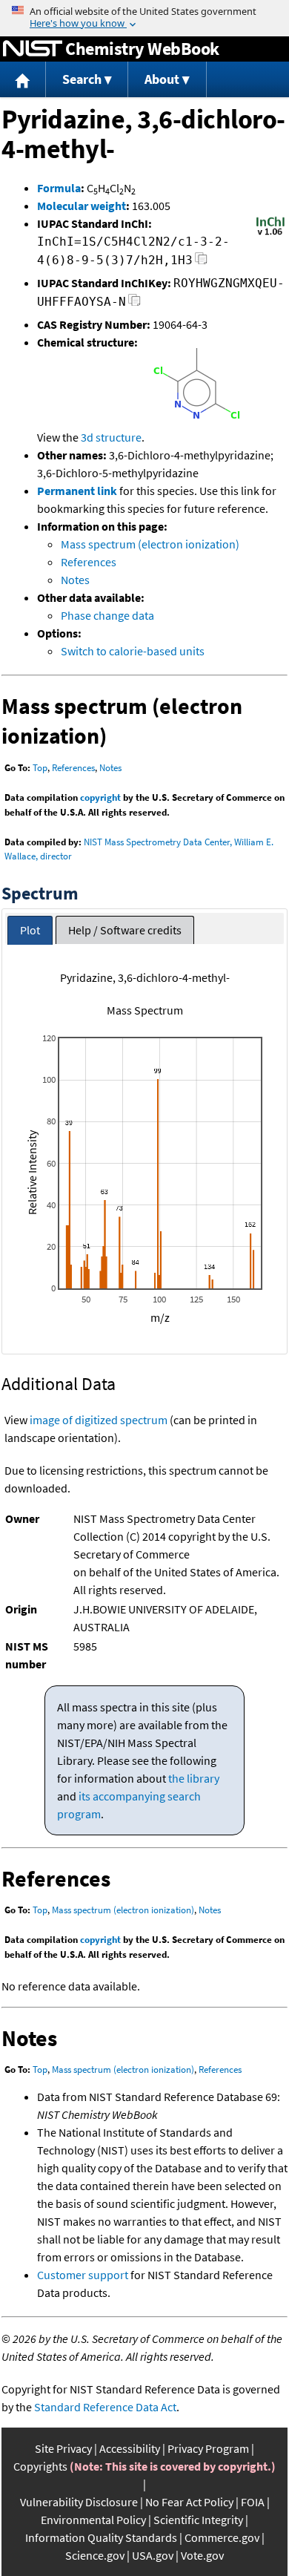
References (89, 562)
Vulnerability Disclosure (79, 2502)
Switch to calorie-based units (133, 651)
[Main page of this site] (23, 80)
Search (82, 79)
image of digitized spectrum (99, 1420)
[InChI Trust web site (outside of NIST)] (270, 234)
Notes (75, 580)
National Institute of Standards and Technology (33, 49)
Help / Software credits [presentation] (125, 930)
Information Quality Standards (101, 2537)
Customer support (83, 2275)
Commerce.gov (222, 2537)
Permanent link (77, 491)
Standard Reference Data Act (105, 2407)
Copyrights (40, 2466)
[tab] (30, 930)
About (162, 79)
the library (194, 1778)
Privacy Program (208, 2448)
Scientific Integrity (198, 2520)
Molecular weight (82, 206)
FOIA (253, 2502)
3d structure (111, 437)
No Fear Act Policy (189, 2502)
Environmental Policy (93, 2520)
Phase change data (107, 615)
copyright (100, 797)
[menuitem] (23, 80)
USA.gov (153, 2555)
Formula (59, 188)
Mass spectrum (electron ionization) (150, 544)
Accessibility (130, 2448)
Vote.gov (202, 2555)
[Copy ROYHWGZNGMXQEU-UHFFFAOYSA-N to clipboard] (134, 304)
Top (40, 768)
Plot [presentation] (30, 930)
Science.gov (95, 2555)
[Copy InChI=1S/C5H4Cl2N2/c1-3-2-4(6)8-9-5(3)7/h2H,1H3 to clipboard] (201, 262)
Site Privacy (63, 2448)
